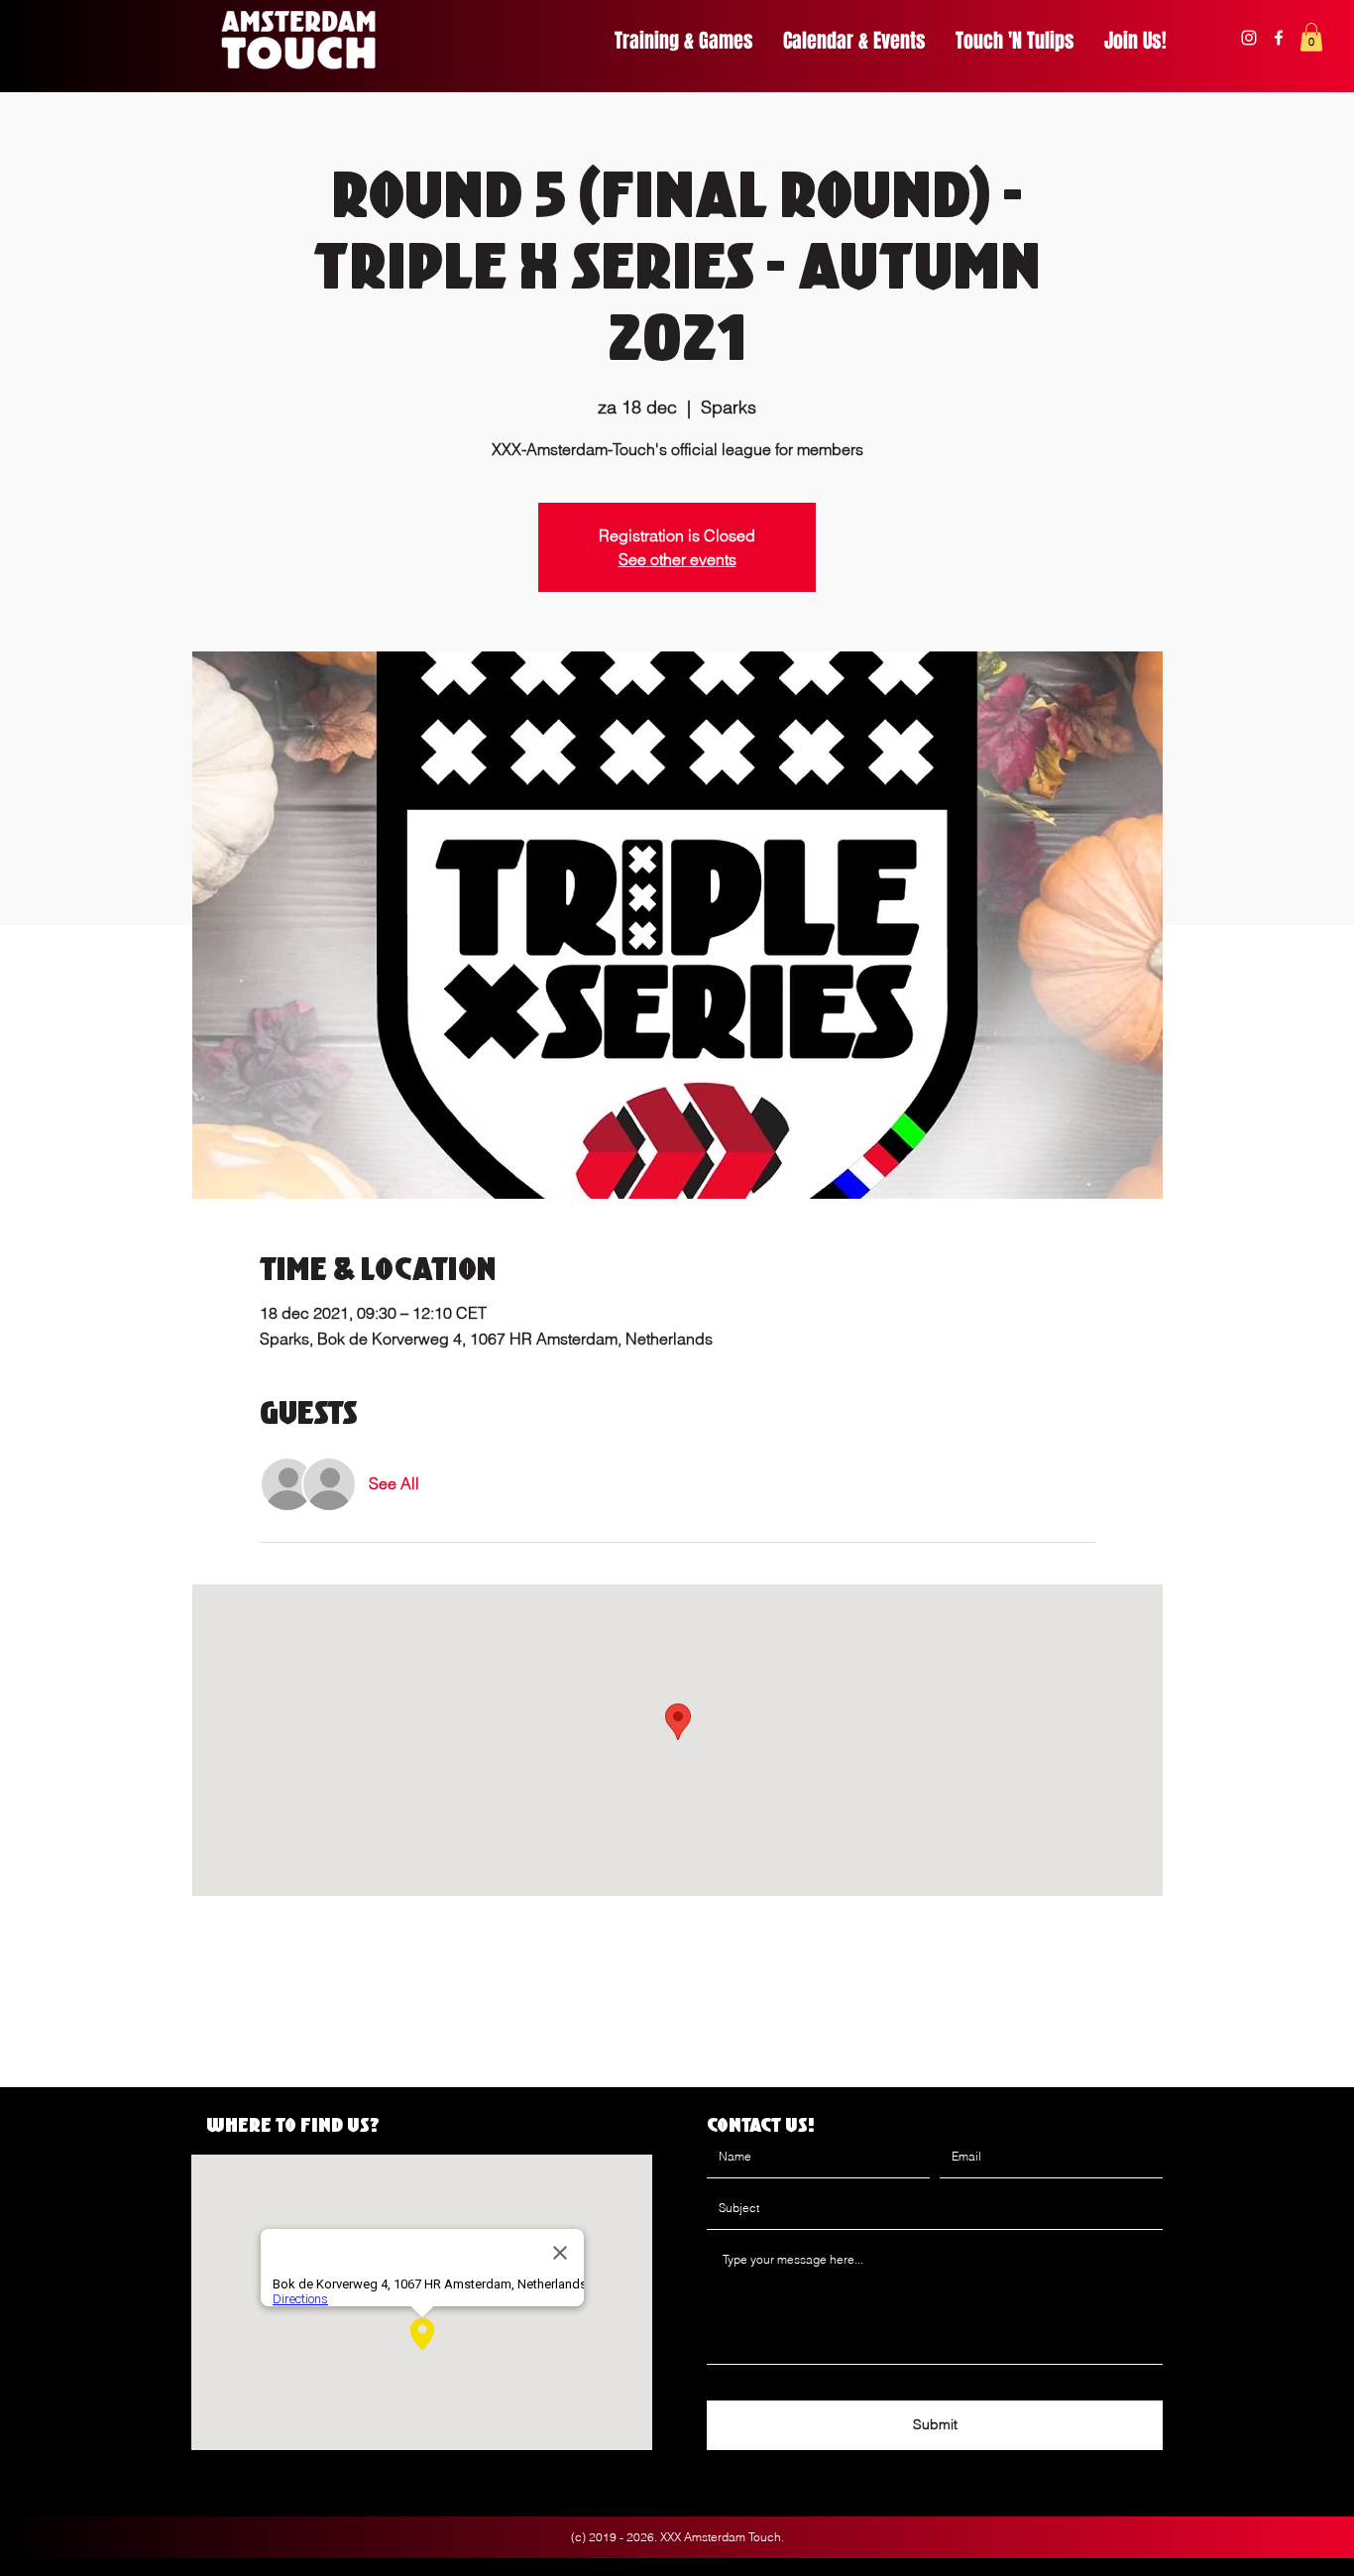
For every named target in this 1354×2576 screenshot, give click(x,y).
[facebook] (1279, 38)
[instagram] (1249, 38)
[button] (1311, 37)
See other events (677, 559)
